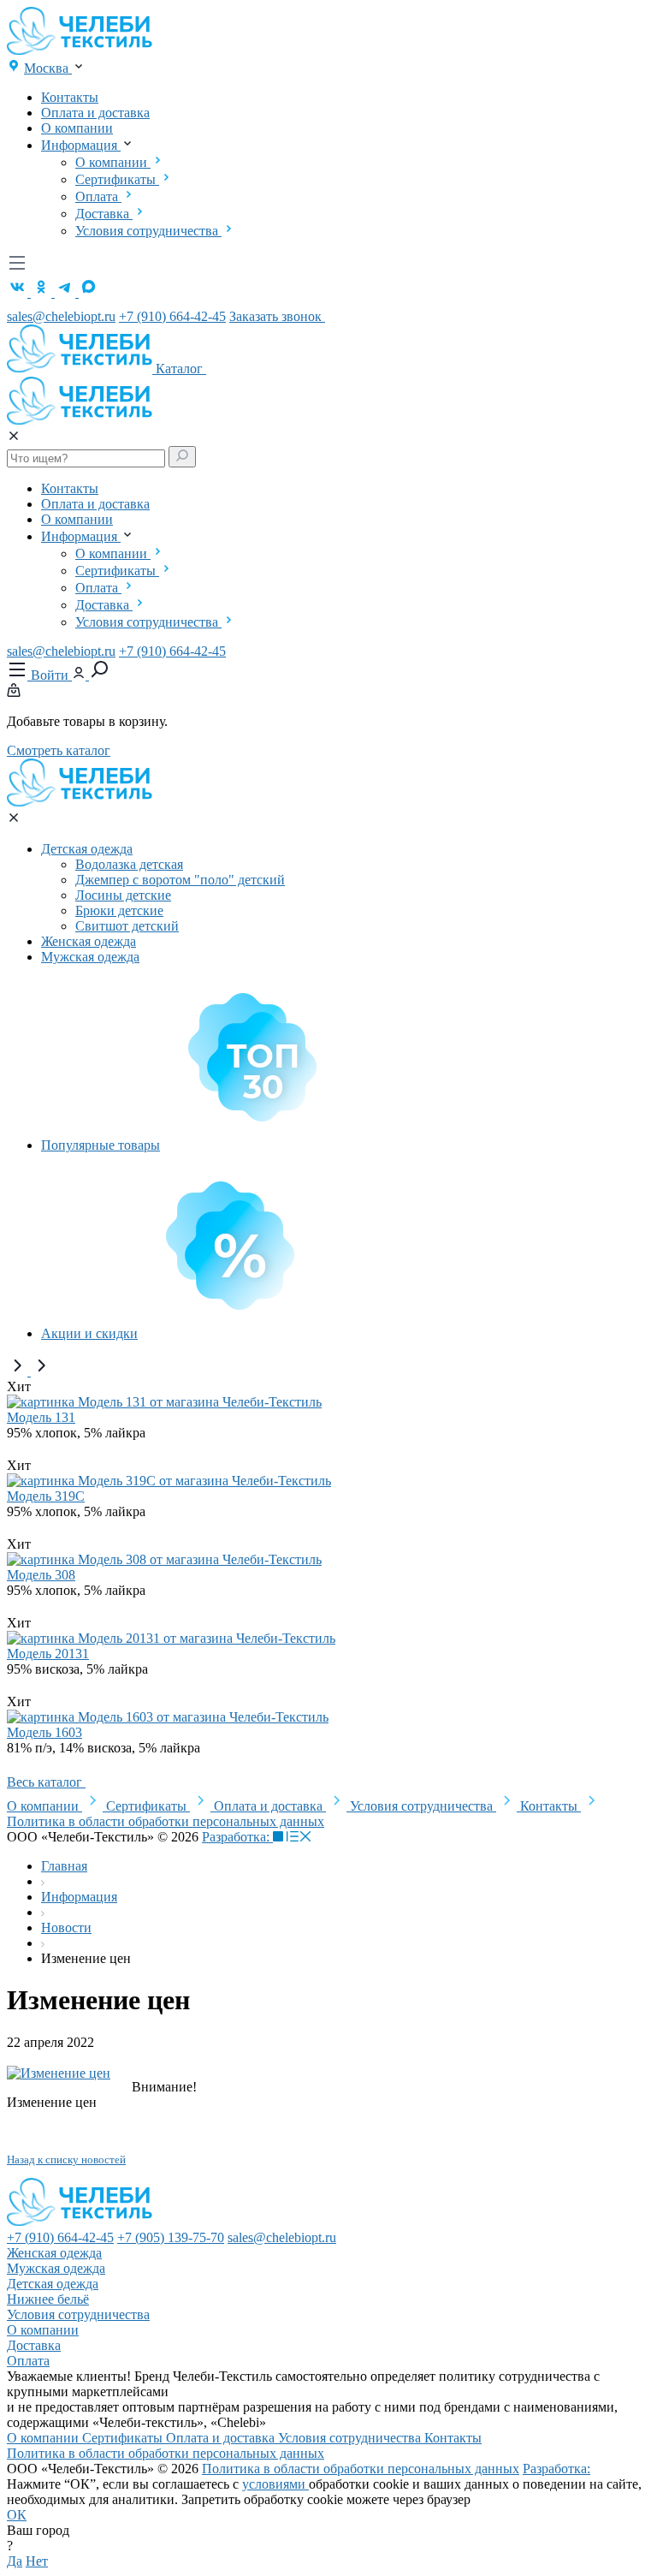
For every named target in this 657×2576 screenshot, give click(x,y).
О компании (77, 128)
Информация (81, 145)
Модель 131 (41, 1417)
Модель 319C (46, 1496)
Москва (48, 68)
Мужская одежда (90, 957)
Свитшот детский (127, 926)
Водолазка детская (129, 864)
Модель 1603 (44, 1732)
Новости (66, 1928)
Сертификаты (117, 179)
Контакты (70, 97)
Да (15, 2561)
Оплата (98, 196)
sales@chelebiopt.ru (61, 316)
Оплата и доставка (95, 113)
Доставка (104, 214)
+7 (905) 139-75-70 (171, 2237)
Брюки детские (119, 910)
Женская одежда (89, 941)
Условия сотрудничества (148, 231)
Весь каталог (46, 1782)
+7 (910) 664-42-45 (172, 316)
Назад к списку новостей (66, 2160)
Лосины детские (123, 895)
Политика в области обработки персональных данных (166, 1821)
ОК (17, 2515)
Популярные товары (101, 1145)
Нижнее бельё (48, 2299)
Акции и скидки (89, 1333)
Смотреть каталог (59, 750)
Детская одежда (87, 849)
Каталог (181, 369)
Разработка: (237, 1837)
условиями (275, 2484)
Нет (37, 2561)
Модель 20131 (48, 1654)
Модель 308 (41, 1575)
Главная (64, 1866)
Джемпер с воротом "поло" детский (180, 880)
